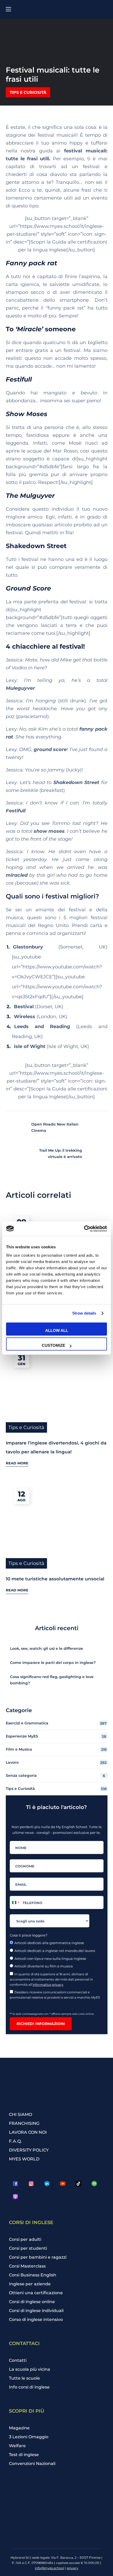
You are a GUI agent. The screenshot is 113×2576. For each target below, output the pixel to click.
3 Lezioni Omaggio (29, 2437)
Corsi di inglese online (32, 2302)
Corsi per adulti (25, 2239)
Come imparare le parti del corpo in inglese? (53, 1663)
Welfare (17, 2446)
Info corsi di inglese (29, 2387)
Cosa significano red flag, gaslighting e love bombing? (52, 1680)
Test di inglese (24, 2455)
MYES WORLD (24, 2159)
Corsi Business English (33, 2275)
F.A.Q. (15, 2141)
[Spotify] (94, 2183)
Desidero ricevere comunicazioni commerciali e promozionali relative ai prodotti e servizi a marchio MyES (55, 1995)
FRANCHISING (24, 2123)
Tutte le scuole (24, 2378)
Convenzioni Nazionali (32, 2464)
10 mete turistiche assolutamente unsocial (55, 1579)
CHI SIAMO (20, 2114)
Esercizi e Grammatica (56, 1723)
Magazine (19, 2428)
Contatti (18, 2360)
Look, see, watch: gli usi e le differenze (47, 1648)
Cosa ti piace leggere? (29, 1935)
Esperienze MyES (56, 1736)
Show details (84, 1313)
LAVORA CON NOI (28, 2132)
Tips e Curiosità (28, 92)
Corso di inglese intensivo (36, 2319)
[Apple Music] (16, 2197)
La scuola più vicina (30, 2369)
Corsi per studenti (28, 2248)
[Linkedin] (47, 2183)
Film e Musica (56, 1749)
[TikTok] (79, 2183)
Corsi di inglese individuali (36, 2311)
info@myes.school (50, 2568)
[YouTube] (63, 2183)
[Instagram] (31, 2183)
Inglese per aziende (30, 2284)
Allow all (57, 1330)
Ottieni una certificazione (36, 2293)
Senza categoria (56, 1776)
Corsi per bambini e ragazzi (38, 2257)
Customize (53, 1345)
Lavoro (56, 1763)
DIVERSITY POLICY (29, 2150)
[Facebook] (16, 2183)
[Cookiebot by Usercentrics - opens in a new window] (84, 1229)
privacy (73, 2568)
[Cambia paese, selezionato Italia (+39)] (16, 1902)
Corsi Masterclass (27, 2266)
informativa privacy (48, 1985)
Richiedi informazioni (41, 2024)
